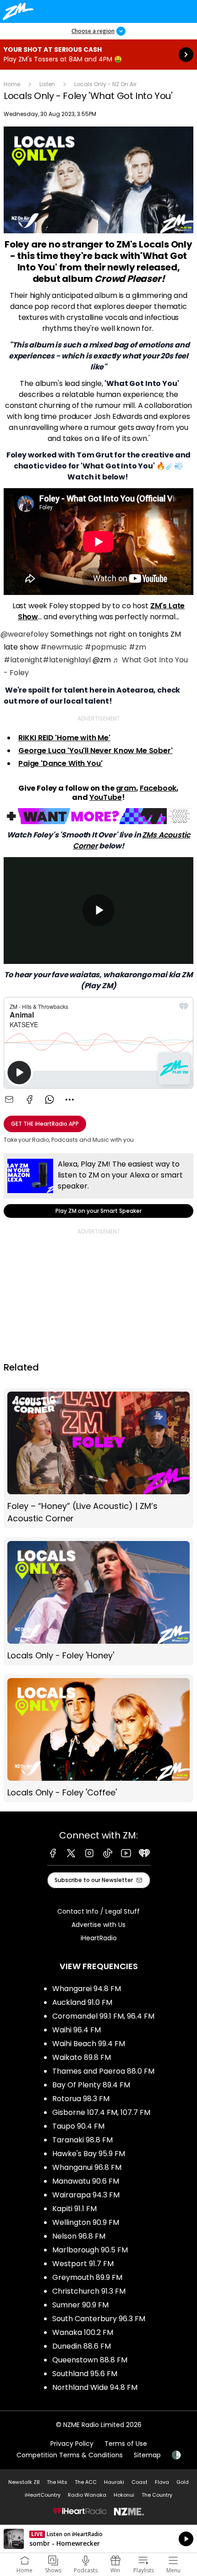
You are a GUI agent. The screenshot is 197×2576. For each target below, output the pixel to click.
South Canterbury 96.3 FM (99, 2319)
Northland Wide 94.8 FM (95, 2387)
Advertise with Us (98, 1925)
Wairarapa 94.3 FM (86, 2195)
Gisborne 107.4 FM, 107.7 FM (101, 2112)
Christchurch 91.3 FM (89, 2291)
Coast (140, 2482)
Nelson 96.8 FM (79, 2236)
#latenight (23, 660)
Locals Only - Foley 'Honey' (98, 1601)
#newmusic (62, 647)
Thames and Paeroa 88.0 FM (103, 2071)
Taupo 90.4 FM (78, 2126)
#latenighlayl (67, 660)
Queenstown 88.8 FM (90, 2360)
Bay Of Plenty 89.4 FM (91, 2085)
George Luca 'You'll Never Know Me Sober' (96, 751)
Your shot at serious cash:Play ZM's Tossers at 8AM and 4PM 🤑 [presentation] (98, 55)
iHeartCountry (43, 2495)
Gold (183, 2482)
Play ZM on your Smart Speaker (98, 1186)
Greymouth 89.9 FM (87, 2277)
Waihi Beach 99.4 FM (89, 2044)
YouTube (106, 797)
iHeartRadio (99, 1938)
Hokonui (124, 2495)
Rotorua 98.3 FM (81, 2099)
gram (126, 788)
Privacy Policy (72, 2444)
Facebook (158, 788)
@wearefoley (25, 634)
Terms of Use (126, 2444)
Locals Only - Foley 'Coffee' (98, 1738)
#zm (137, 647)
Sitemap (147, 2455)
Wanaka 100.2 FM (83, 2332)
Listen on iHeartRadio (98, 2539)
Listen (47, 84)
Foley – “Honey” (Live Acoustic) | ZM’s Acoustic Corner (98, 1458)
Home (12, 84)
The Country (157, 2495)
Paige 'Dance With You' (60, 763)
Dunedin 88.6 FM (82, 2346)
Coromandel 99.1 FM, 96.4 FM (103, 2016)
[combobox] (70, 1100)
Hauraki (114, 2482)
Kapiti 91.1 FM (74, 2209)
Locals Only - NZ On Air (105, 84)
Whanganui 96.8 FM (87, 2167)
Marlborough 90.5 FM (90, 2250)
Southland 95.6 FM (85, 2374)
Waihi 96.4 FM (77, 2030)
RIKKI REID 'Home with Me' (64, 738)
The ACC (86, 2482)
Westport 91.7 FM (83, 2264)
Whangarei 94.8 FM (87, 1989)
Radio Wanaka (87, 2495)
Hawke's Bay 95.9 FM (89, 2154)
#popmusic (106, 647)
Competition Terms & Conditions (70, 2455)
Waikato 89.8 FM (82, 2057)
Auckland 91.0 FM (82, 2002)
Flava (162, 2482)
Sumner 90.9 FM (80, 2305)
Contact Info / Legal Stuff (98, 1911)
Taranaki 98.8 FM (82, 2140)
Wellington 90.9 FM (86, 2222)
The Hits (57, 2482)
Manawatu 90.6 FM (86, 2181)
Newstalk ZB (24, 2482)
